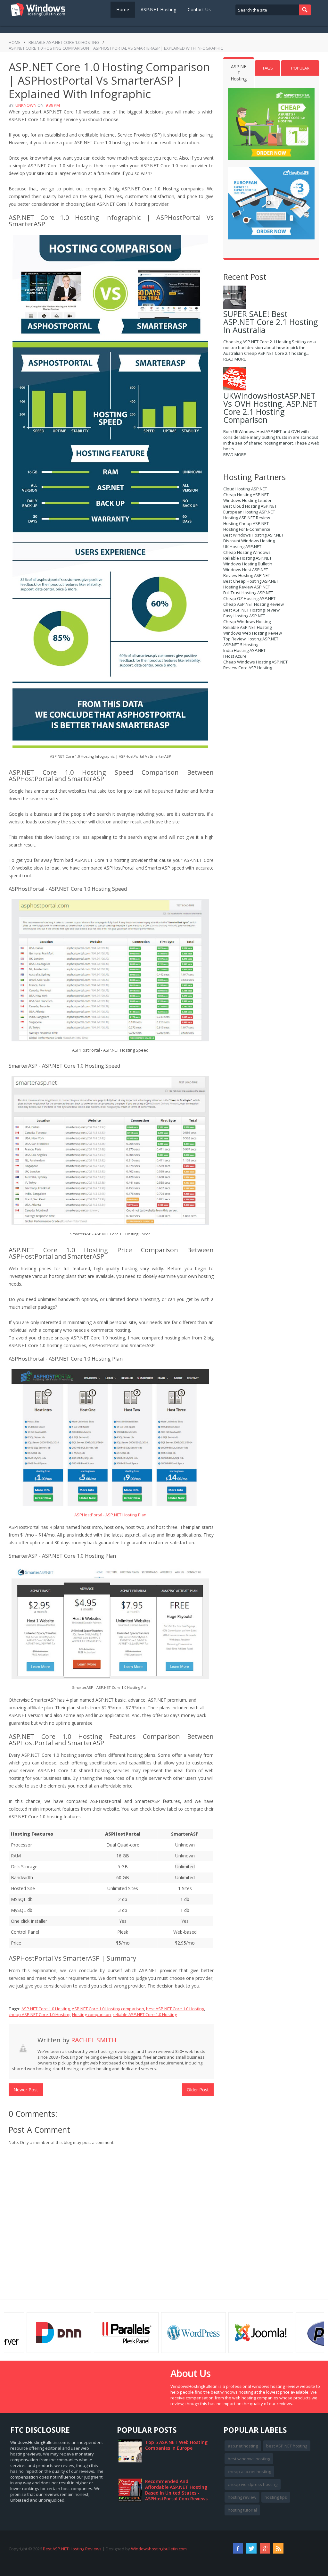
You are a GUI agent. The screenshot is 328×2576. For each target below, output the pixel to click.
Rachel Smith (94, 2040)
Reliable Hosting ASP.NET (247, 558)
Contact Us (199, 9)
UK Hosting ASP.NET (242, 546)
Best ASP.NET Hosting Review (251, 610)
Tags (268, 68)
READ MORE (235, 359)
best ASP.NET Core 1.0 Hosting (175, 2009)
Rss (278, 2548)
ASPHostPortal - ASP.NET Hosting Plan (110, 1515)
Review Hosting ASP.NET (247, 575)
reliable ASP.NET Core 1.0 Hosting (64, 42)
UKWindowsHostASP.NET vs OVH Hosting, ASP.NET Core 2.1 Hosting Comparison (270, 408)
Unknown (26, 105)
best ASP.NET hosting (287, 2446)
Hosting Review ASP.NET (247, 587)
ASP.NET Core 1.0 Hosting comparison (108, 2009)
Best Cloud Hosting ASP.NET (250, 506)
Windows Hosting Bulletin (248, 564)
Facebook (238, 2548)
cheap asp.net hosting (249, 2472)
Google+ (265, 2548)
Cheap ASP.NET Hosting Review (254, 604)
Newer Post (26, 2090)
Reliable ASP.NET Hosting (247, 627)
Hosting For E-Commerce (247, 529)
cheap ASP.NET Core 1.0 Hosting (39, 2014)
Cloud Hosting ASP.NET (245, 489)
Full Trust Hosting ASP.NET (248, 593)
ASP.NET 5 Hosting (241, 645)
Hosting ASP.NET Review (247, 518)
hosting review (242, 2497)
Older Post (198, 2090)
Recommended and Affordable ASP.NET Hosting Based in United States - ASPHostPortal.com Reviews (176, 2490)
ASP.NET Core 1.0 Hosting (46, 2009)
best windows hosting (249, 2459)
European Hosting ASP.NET (249, 512)
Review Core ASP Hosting (248, 668)
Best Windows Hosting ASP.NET (253, 535)
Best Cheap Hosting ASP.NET (251, 581)
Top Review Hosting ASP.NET (251, 639)
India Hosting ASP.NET (244, 650)
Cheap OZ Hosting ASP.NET (249, 598)
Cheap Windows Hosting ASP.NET (255, 662)
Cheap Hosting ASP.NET (246, 495)
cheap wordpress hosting (253, 2484)
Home (123, 9)
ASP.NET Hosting (158, 9)
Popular (300, 68)
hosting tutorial (242, 2510)
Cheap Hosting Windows (247, 552)
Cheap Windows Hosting (247, 621)
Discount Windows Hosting (249, 541)
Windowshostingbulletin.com (159, 2549)
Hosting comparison (91, 2014)
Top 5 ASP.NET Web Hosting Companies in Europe (176, 2445)
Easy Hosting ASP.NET (244, 616)
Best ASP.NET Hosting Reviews (73, 2549)
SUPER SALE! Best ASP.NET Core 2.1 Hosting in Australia (271, 322)
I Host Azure (235, 656)
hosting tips (276, 2497)
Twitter (251, 2548)
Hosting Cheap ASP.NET (246, 523)
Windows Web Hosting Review (253, 633)
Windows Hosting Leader (247, 500)
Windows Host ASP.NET (246, 570)
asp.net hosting (243, 2446)
